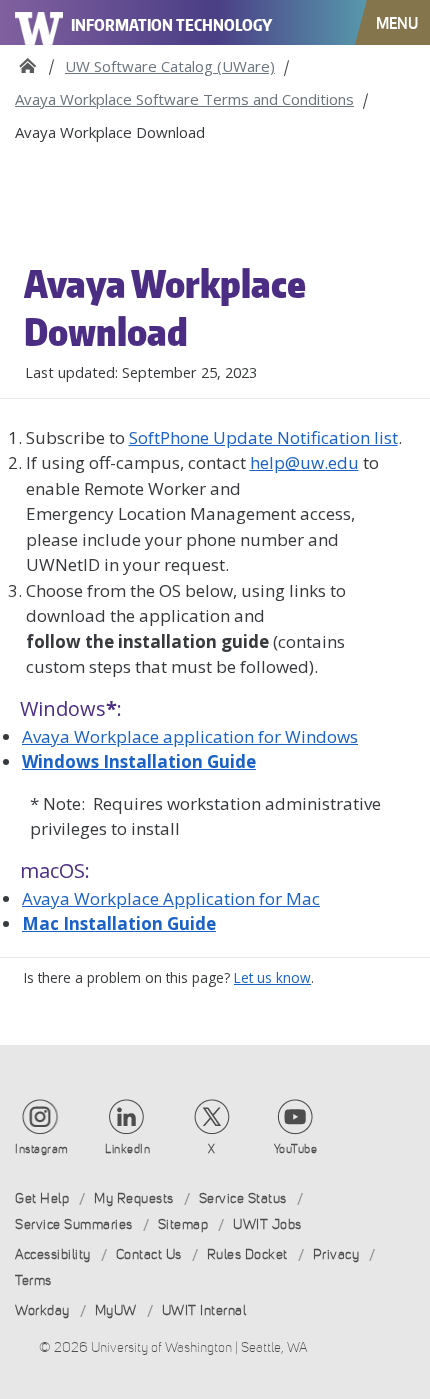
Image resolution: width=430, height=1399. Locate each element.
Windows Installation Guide (139, 761)
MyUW (116, 1310)
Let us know (272, 977)
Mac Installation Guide (119, 923)
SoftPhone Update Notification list (263, 437)
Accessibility (53, 1254)
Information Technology (171, 25)
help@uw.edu (304, 462)
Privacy (336, 1254)
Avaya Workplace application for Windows (190, 736)
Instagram (42, 1149)
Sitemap (183, 1224)
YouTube (296, 1149)
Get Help (42, 1198)
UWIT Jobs (267, 1224)
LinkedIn (127, 1149)
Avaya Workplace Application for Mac (171, 898)
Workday (42, 1310)
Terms (33, 1280)
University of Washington (40, 22)
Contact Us (149, 1254)
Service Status (243, 1198)
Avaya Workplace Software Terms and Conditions (184, 99)
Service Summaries (74, 1224)
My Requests (134, 1198)
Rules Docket (247, 1254)
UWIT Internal (204, 1310)
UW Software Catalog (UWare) (170, 66)
